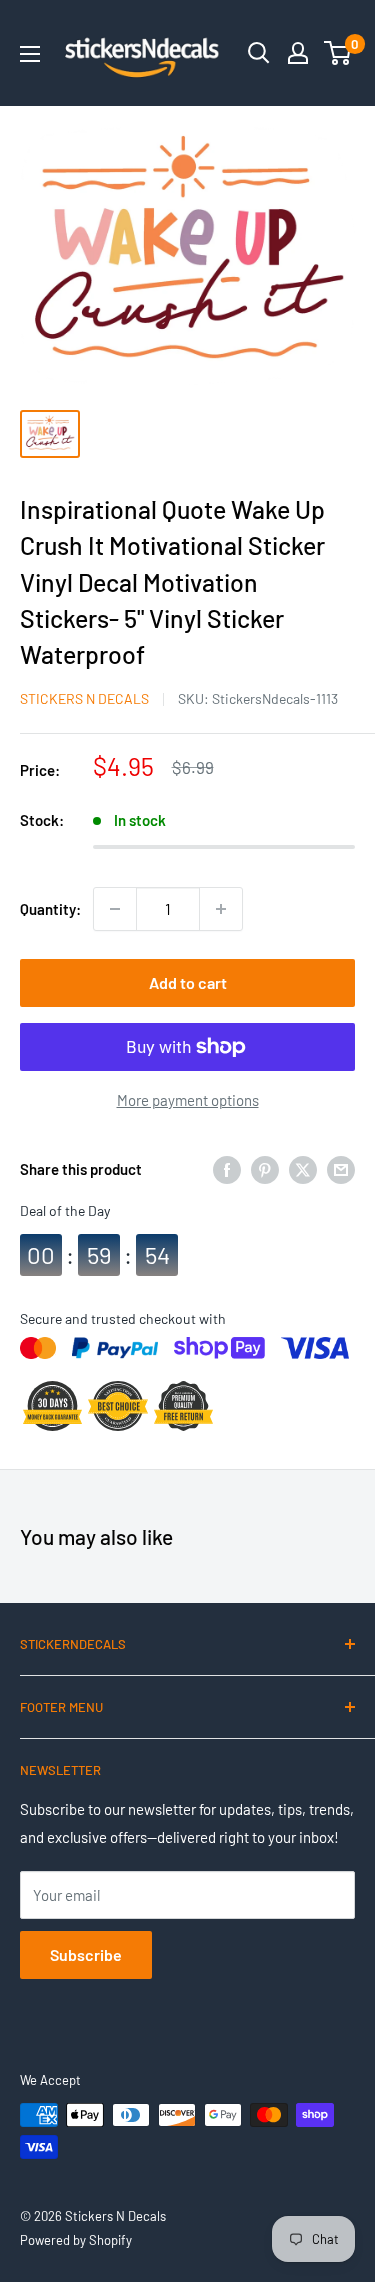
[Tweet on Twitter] (303, 1169)
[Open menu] (30, 54)
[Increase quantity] (221, 909)
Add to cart (188, 982)
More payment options (188, 1100)
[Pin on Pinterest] (265, 1169)
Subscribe (86, 1954)
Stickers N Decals (84, 698)
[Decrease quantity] (115, 909)
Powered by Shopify (76, 2240)
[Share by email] (341, 1169)
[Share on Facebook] (227, 1169)
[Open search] (259, 53)
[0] (338, 53)
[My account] (298, 53)
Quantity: (50, 909)
